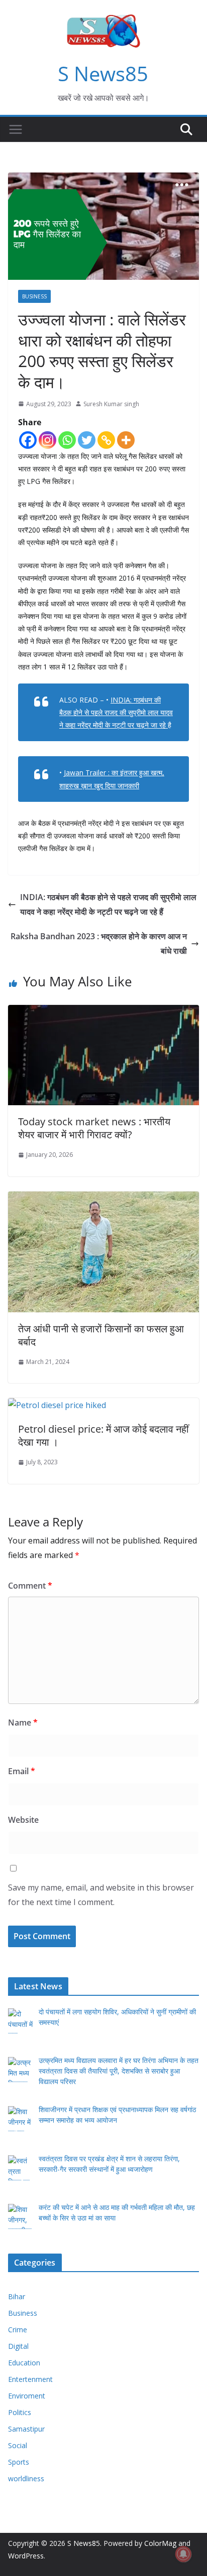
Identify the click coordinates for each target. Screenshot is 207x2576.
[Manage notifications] (183, 2554)
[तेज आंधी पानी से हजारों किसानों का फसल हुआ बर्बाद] (103, 1198)
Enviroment (27, 2396)
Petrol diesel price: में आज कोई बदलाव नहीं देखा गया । (103, 1435)
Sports (19, 2462)
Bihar (17, 2296)
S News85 (103, 73)
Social (18, 2445)
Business (34, 296)
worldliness (26, 2478)
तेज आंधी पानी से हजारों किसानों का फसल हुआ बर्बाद (101, 1335)
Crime (18, 2330)
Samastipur (26, 2429)
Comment (30, 1586)
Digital (18, 2346)
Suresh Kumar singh (111, 404)
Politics (20, 2412)
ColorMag (160, 2543)
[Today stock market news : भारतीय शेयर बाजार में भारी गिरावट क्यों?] (103, 1012)
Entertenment (30, 2379)
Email (22, 1771)
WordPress (26, 2556)
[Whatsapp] (67, 440)
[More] (126, 440)
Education (24, 2363)
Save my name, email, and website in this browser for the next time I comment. (101, 1895)
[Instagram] (47, 440)
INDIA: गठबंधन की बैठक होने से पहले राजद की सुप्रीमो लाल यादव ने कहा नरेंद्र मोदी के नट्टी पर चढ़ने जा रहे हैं (108, 904)
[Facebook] (28, 440)
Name (23, 1723)
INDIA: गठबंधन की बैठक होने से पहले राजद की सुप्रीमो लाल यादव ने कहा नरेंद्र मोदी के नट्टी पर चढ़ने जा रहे (116, 712)
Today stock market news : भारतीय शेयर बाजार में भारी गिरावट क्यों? (94, 1128)
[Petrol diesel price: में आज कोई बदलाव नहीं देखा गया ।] (57, 1405)
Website (23, 1820)
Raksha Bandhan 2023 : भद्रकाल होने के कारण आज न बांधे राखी (99, 943)
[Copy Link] (106, 440)
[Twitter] (87, 440)
